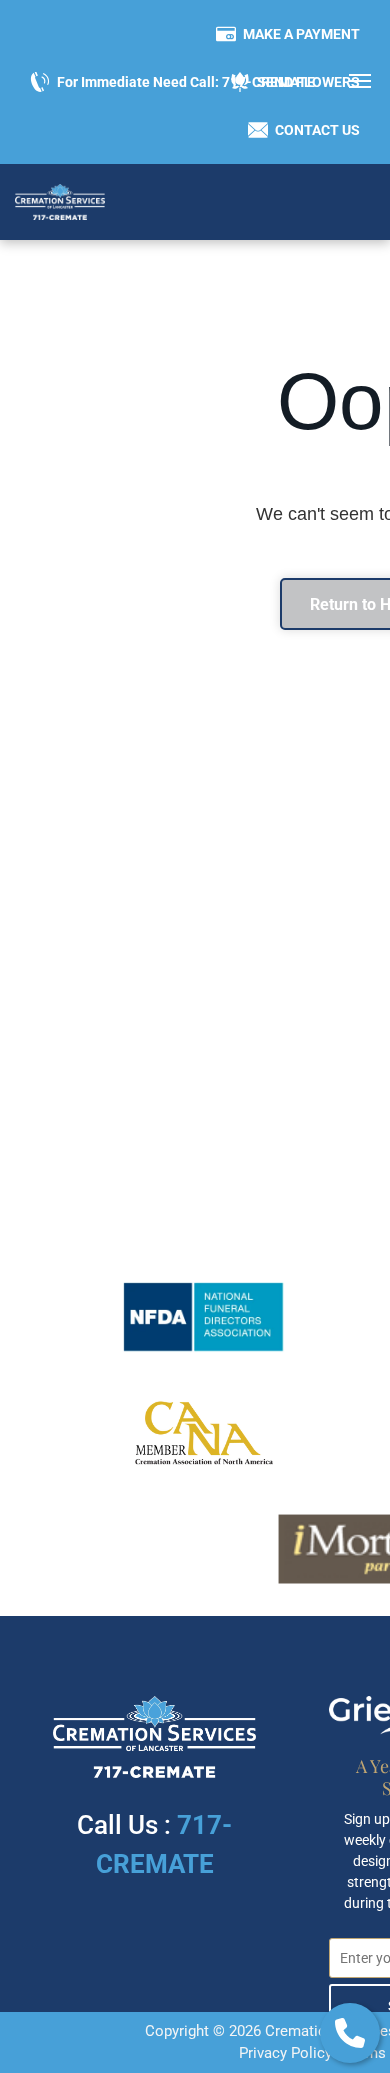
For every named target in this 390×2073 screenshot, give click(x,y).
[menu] (360, 81)
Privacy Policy (285, 2053)
